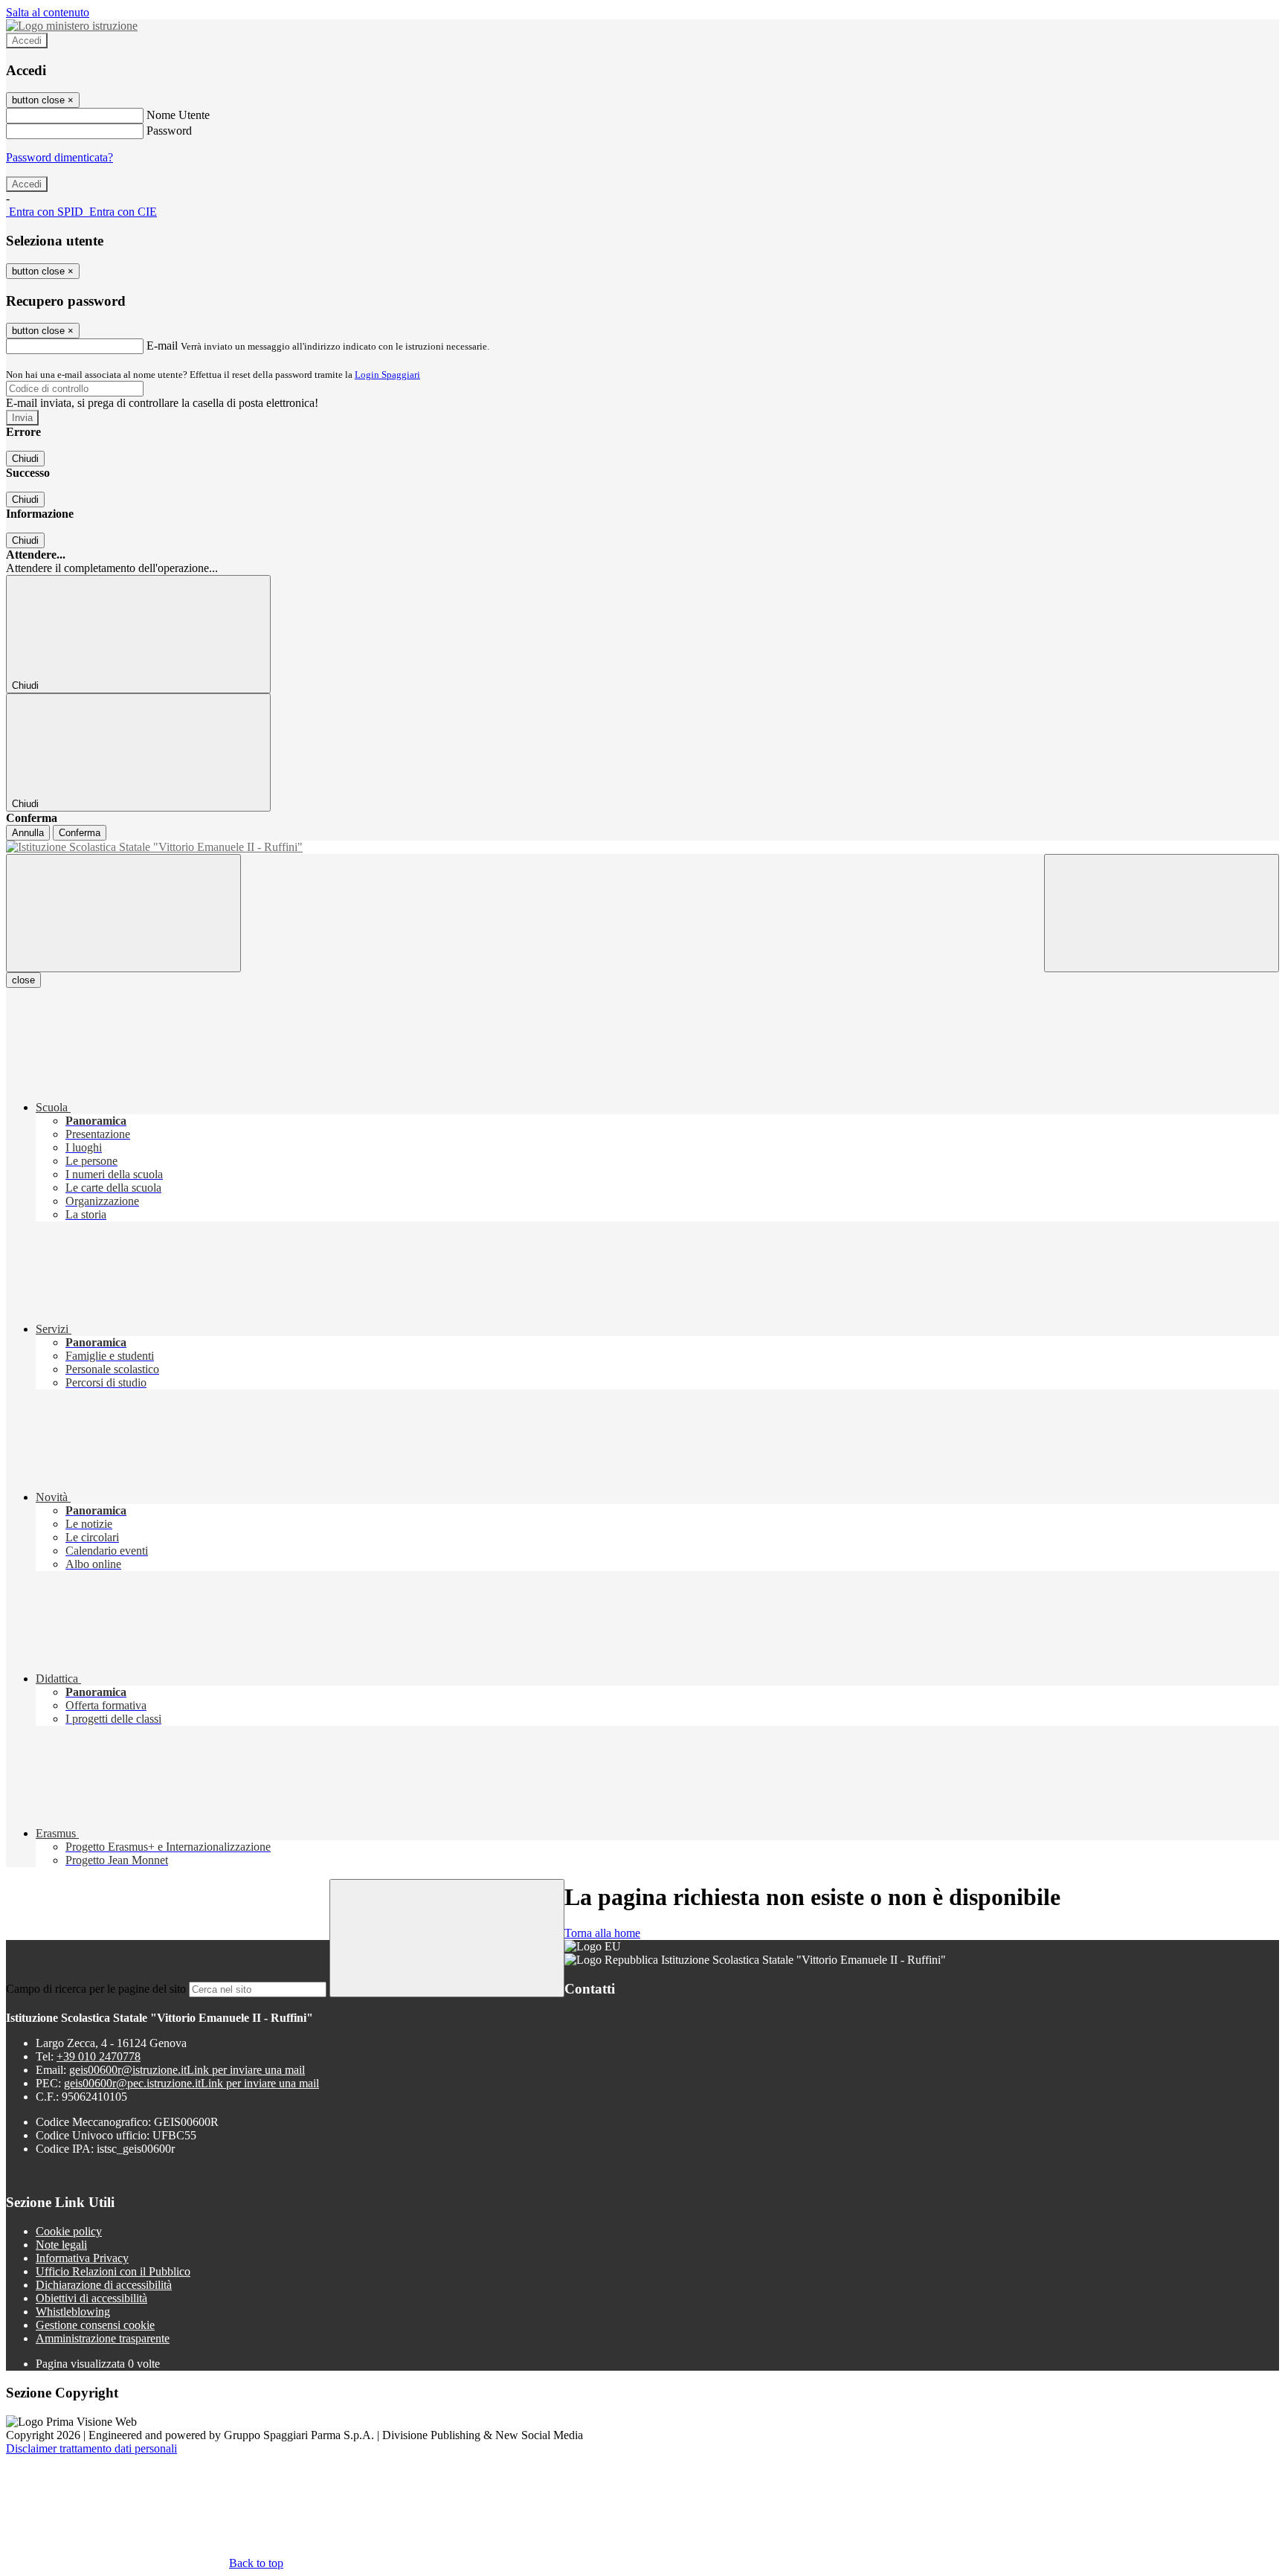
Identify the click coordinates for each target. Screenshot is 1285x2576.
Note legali (61, 2245)
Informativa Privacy (82, 2258)
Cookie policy (69, 2231)
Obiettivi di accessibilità (91, 2298)
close (23, 980)
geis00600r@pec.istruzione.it (191, 2083)
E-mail (162, 346)
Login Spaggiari (387, 375)
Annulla (28, 833)
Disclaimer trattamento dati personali (91, 2448)
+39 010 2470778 (99, 2056)
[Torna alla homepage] (642, 847)
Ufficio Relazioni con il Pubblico (113, 2271)
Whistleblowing (73, 2312)
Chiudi (25, 459)
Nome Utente (178, 115)
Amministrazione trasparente (103, 2338)
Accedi (27, 41)
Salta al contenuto (48, 12)
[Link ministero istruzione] (72, 26)
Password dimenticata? (59, 157)
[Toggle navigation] (123, 913)
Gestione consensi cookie (95, 2325)
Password (169, 131)
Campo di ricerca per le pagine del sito (96, 1989)
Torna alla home (602, 1933)
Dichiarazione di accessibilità (104, 2285)
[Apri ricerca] (1162, 913)
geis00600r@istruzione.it (187, 2070)
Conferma (80, 833)
